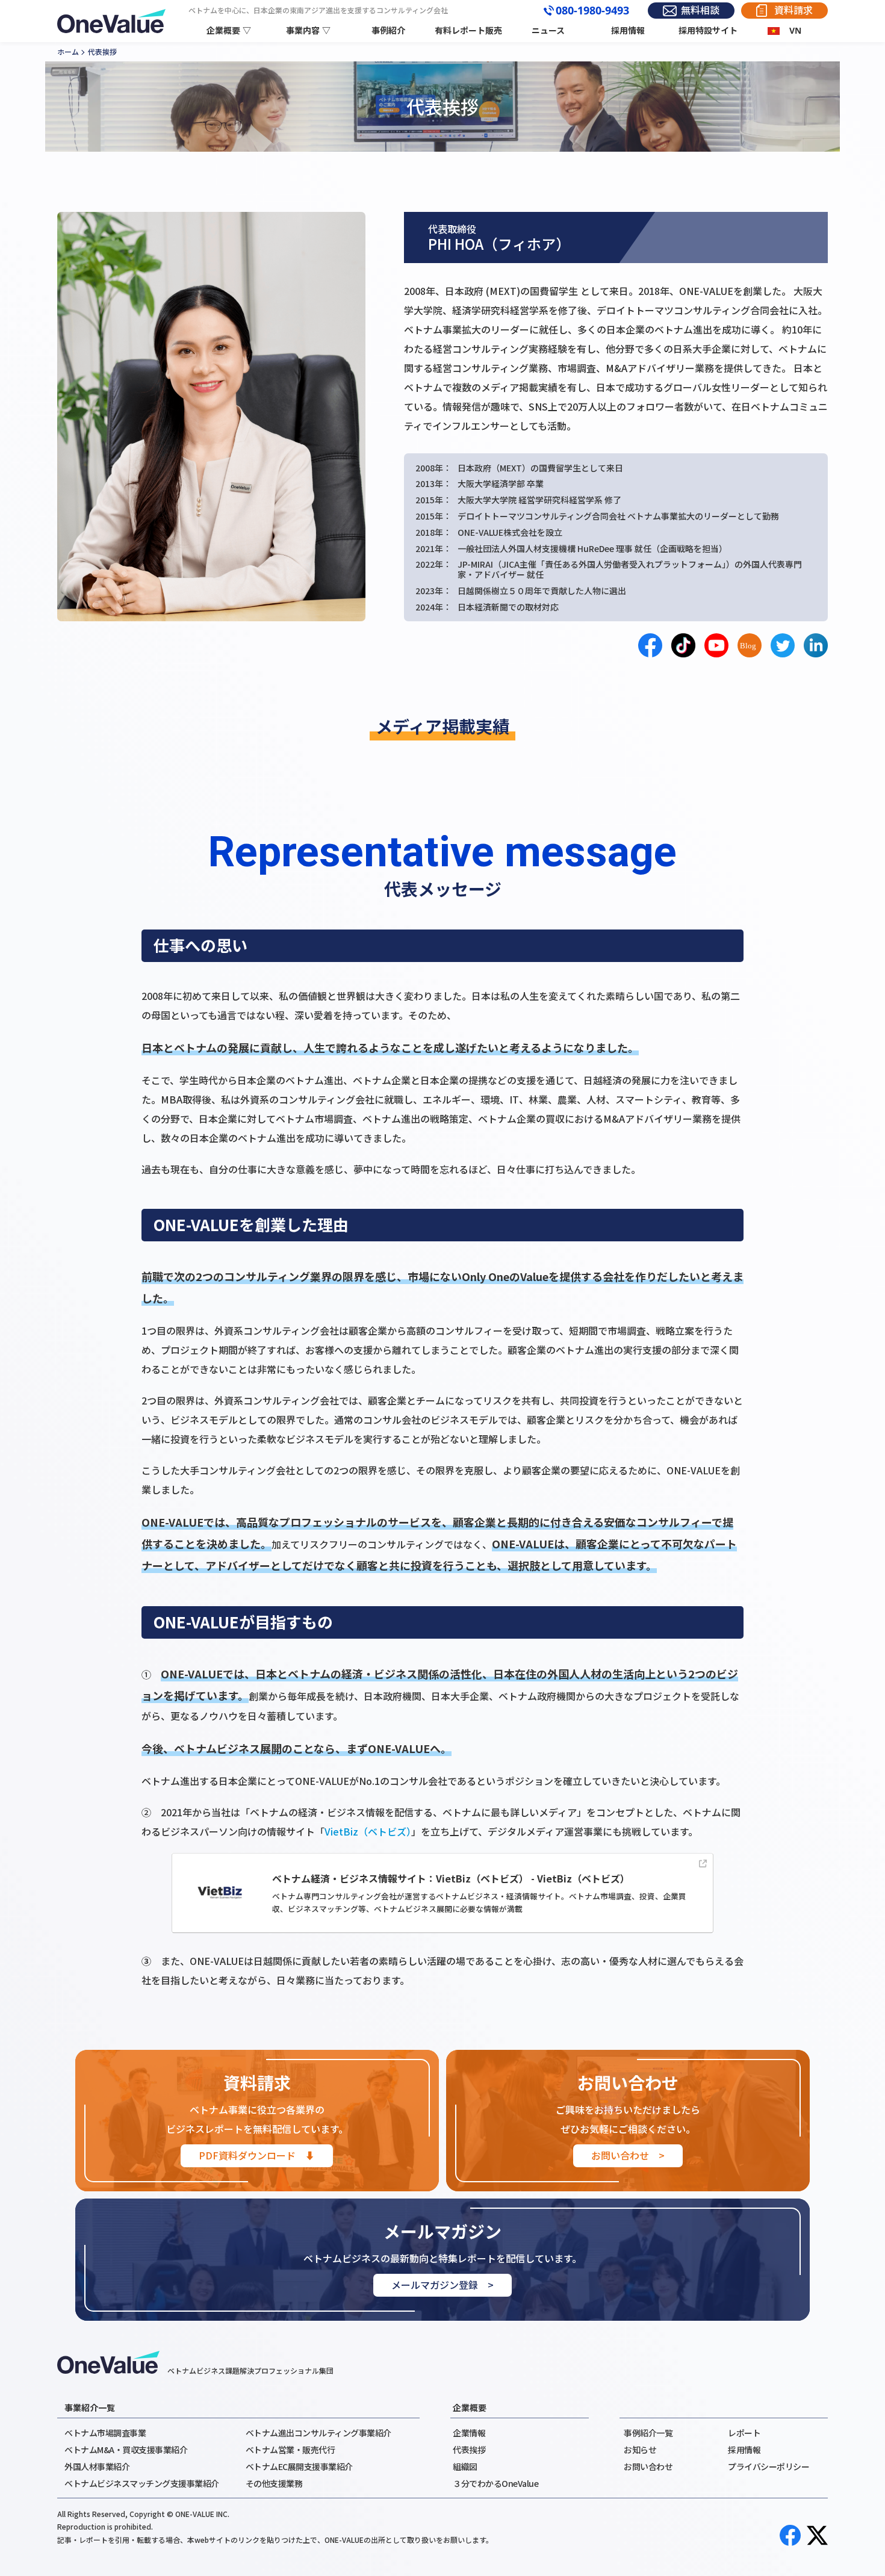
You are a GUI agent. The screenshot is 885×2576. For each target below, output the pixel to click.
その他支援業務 (274, 2483)
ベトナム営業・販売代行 (290, 2450)
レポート (744, 2433)
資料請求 (793, 10)
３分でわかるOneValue (495, 2483)
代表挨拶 (469, 2450)
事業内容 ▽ (308, 30)
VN (795, 30)
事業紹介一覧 (90, 2407)
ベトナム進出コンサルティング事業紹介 (318, 2433)
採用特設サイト (708, 30)
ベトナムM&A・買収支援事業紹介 (126, 2450)
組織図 (465, 2466)
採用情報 (628, 30)
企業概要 (470, 2407)
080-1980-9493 (592, 11)
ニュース (548, 30)
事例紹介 (388, 30)
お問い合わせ (648, 2466)
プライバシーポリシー (769, 2466)
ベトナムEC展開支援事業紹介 (299, 2466)
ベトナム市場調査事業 (105, 2433)
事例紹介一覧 (648, 2433)
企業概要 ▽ (229, 30)
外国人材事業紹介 (97, 2466)
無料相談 (700, 10)
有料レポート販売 (468, 30)
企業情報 (469, 2433)
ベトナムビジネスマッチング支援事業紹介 (142, 2483)
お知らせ (640, 2450)
